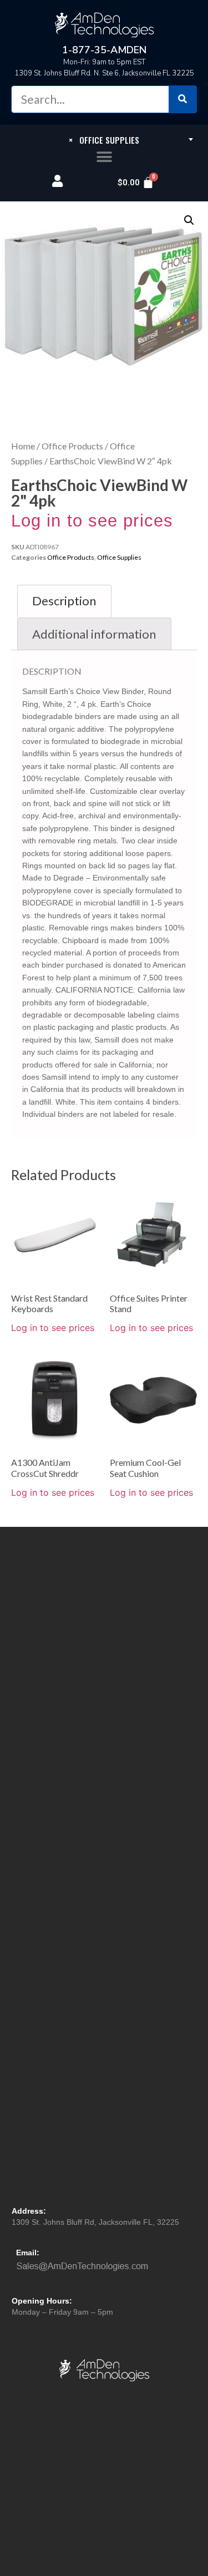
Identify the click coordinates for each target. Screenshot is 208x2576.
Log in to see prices (92, 521)
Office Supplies (119, 557)
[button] (104, 157)
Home (23, 446)
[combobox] (104, 139)
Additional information (94, 634)
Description (64, 601)
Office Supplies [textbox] (104, 140)
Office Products (72, 446)
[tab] (64, 601)
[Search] (182, 99)
